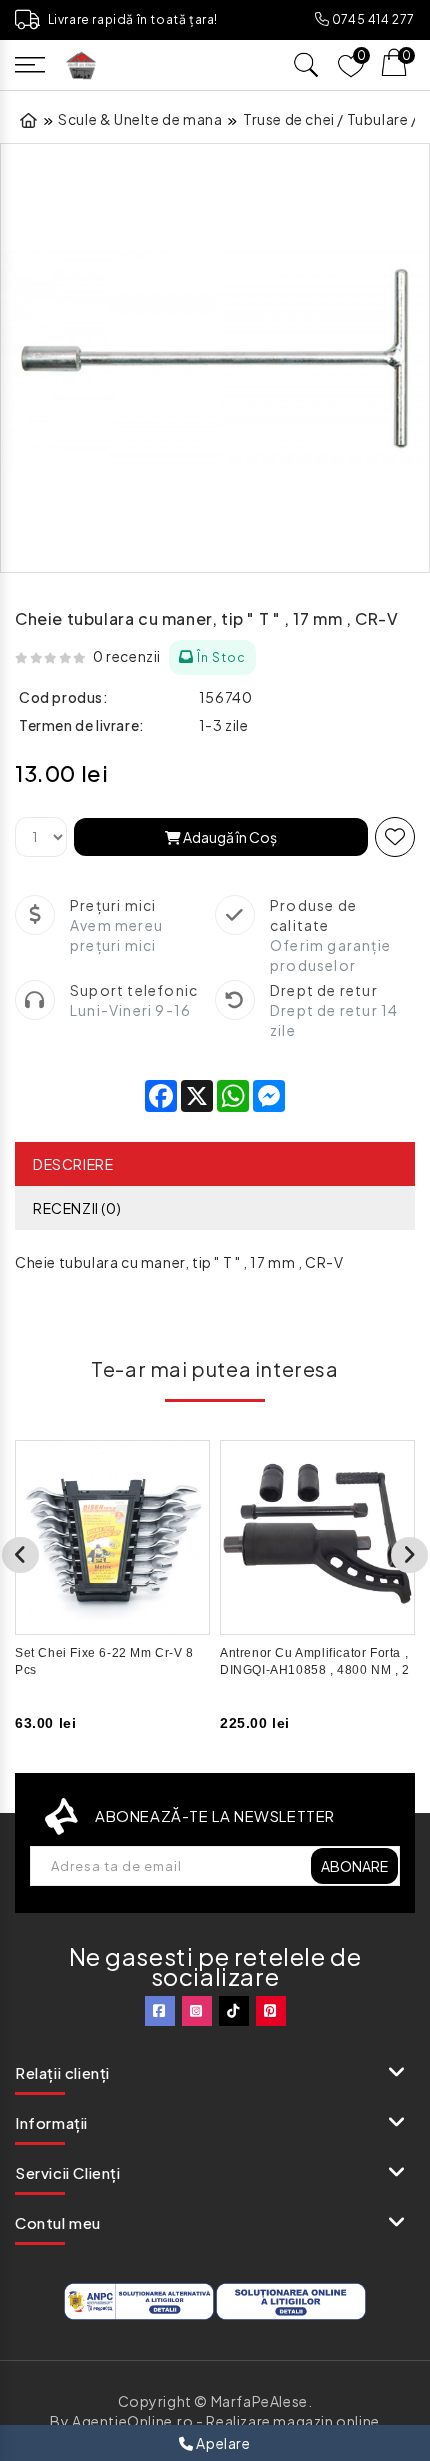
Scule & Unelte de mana (140, 119)
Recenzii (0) (77, 1208)
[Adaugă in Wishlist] (395, 837)
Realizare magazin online (292, 2421)
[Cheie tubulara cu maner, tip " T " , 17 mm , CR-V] (215, 358)
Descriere (73, 1164)
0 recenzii (127, 656)
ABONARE (354, 1866)
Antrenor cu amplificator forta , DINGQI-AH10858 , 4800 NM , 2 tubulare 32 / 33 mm (315, 1670)
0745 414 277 (372, 19)
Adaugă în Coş (229, 837)
